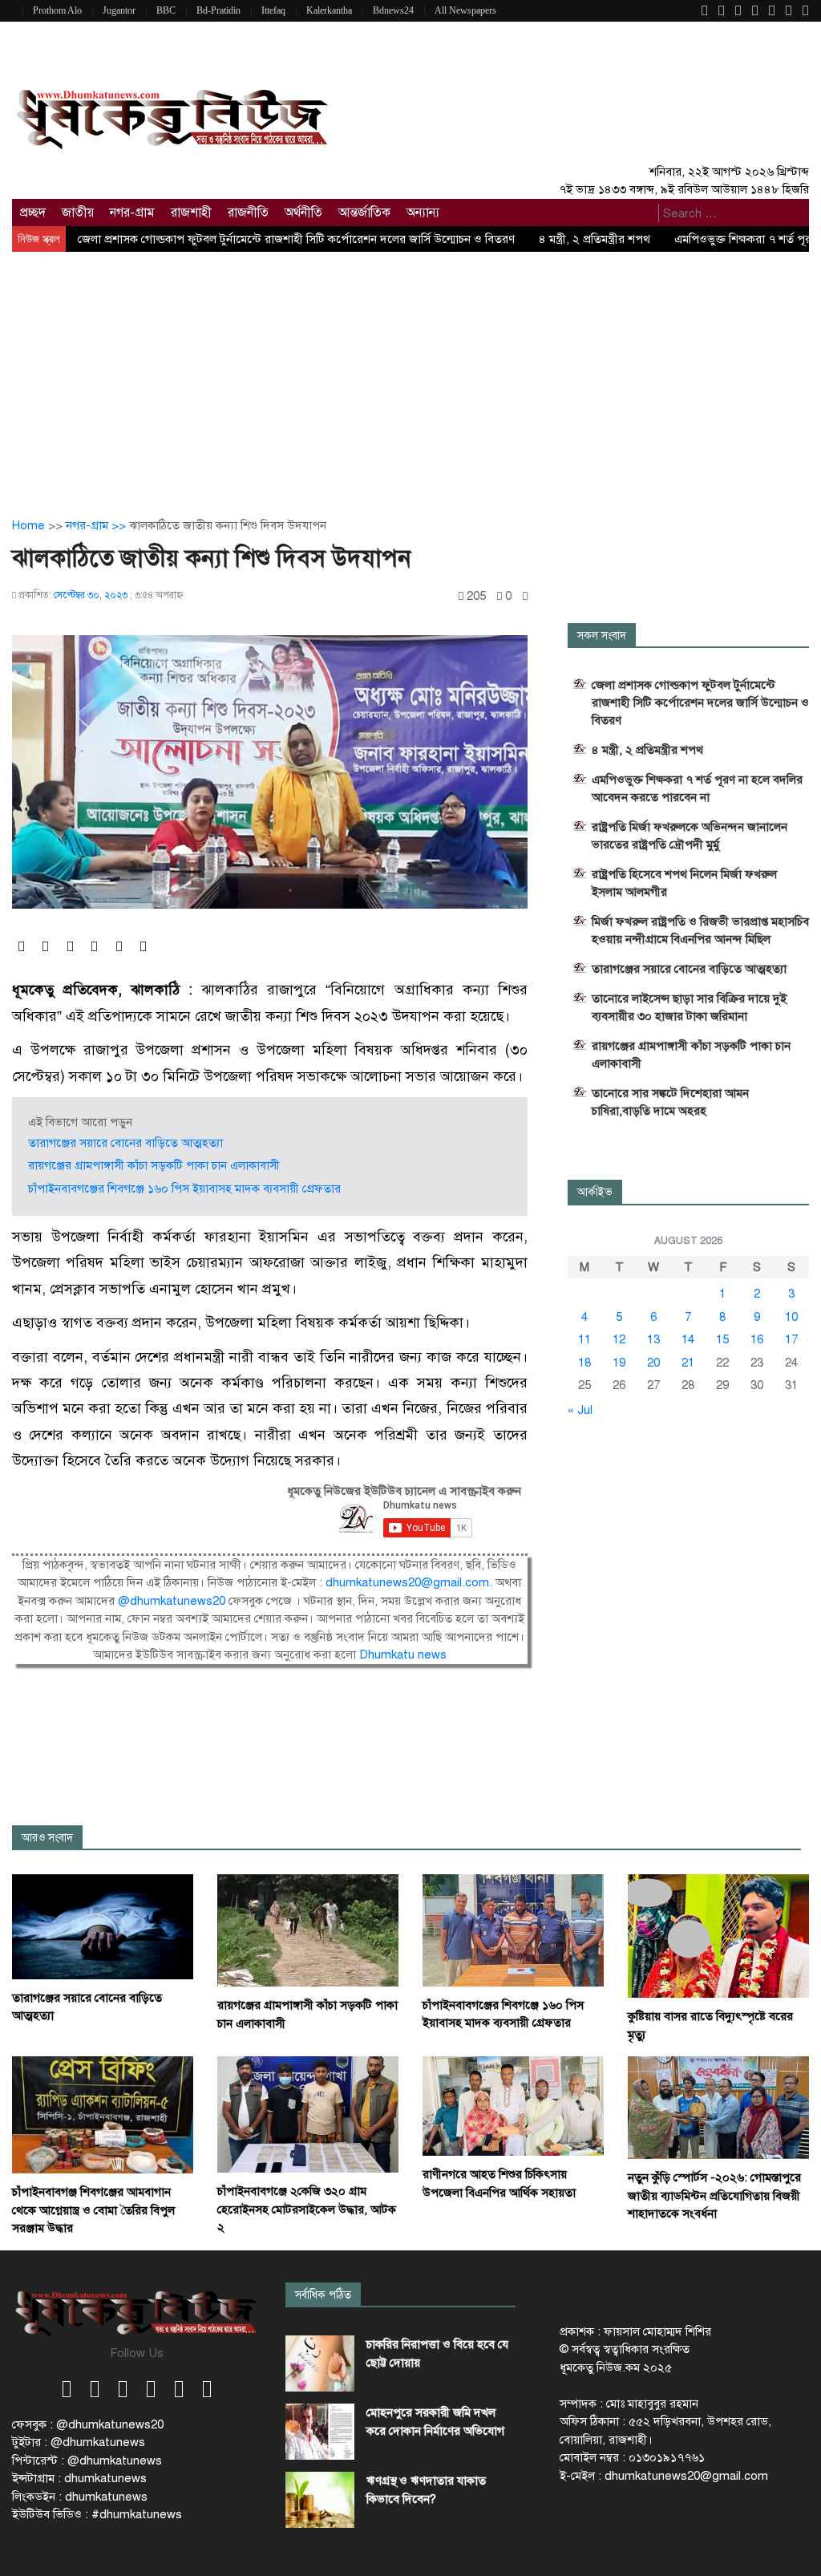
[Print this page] (525, 596)
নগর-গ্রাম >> (97, 525)
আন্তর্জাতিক (364, 213)
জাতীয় (78, 213)
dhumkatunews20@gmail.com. (410, 1582)
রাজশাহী (191, 213)
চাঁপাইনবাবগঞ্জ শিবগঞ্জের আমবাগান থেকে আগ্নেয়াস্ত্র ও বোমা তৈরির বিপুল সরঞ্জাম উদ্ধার (93, 2210)
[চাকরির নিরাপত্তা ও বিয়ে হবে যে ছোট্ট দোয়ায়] (320, 2363)
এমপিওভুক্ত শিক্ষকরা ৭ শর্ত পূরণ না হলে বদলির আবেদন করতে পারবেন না (697, 788)
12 (619, 1339)
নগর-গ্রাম (132, 213)
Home (28, 525)
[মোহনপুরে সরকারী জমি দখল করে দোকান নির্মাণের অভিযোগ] (320, 2432)
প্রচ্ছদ (33, 213)
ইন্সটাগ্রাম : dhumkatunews (79, 2478)
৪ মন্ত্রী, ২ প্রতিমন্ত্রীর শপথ (595, 239)
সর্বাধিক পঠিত (323, 2295)
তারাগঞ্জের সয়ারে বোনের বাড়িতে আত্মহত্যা (125, 1143)
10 (791, 1317)
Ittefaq (273, 10)
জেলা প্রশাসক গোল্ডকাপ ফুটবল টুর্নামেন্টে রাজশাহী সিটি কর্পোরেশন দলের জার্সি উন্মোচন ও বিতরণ (296, 239)
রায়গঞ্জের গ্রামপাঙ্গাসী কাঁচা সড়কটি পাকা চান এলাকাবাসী (154, 1165)
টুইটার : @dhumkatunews (79, 2442)
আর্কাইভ (595, 1192)
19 (619, 1363)
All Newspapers (465, 10)
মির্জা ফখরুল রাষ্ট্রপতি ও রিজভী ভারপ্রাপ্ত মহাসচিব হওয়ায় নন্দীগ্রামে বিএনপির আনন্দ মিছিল (700, 930)
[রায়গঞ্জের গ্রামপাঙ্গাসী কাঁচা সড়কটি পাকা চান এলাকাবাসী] (308, 1930)
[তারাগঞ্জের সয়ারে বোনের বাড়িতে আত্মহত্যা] (103, 1926)
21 (688, 1363)
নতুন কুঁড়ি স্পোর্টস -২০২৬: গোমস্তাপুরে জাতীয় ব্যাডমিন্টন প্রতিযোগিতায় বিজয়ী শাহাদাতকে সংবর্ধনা (714, 2195)
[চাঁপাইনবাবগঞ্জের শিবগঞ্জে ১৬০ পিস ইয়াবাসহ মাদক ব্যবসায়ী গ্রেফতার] (513, 1930)
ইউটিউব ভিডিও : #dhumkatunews (97, 2514)
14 (688, 1339)
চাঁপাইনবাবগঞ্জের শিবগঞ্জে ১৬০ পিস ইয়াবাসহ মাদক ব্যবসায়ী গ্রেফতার (184, 1189)
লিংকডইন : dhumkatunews (80, 2497)
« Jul (580, 1410)
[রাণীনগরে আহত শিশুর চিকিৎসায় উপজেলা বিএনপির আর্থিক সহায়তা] (513, 2105)
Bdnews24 (393, 10)
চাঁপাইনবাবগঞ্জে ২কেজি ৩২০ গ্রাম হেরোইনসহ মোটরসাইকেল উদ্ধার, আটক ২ (307, 2209)
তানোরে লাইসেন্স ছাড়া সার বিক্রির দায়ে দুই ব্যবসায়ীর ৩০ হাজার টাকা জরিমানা (689, 1007)
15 (722, 1339)
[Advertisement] (410, 372)
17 (791, 1339)
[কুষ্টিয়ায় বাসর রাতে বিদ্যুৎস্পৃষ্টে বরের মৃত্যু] (718, 1935)
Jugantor (119, 10)
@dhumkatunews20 (172, 1601)
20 (653, 1363)
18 (584, 1363)
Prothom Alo (57, 10)
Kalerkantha (329, 10)
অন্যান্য (423, 213)
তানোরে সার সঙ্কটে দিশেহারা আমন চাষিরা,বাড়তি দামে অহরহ (670, 1102)
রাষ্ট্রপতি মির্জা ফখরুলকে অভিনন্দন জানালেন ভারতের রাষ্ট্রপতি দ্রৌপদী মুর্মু (690, 836)
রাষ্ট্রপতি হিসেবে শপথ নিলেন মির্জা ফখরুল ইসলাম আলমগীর (684, 883)
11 (584, 1339)
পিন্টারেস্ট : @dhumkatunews (87, 2461)
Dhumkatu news (403, 1655)
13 (653, 1339)
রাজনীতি (248, 213)
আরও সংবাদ (47, 1838)
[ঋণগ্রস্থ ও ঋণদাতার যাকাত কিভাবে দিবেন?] (320, 2500)
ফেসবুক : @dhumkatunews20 (88, 2424)
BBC (166, 10)
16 (757, 1339)
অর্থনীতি (303, 213)
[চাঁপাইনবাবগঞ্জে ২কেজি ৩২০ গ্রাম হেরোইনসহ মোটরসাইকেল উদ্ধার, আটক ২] (308, 2114)
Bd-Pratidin (218, 10)
